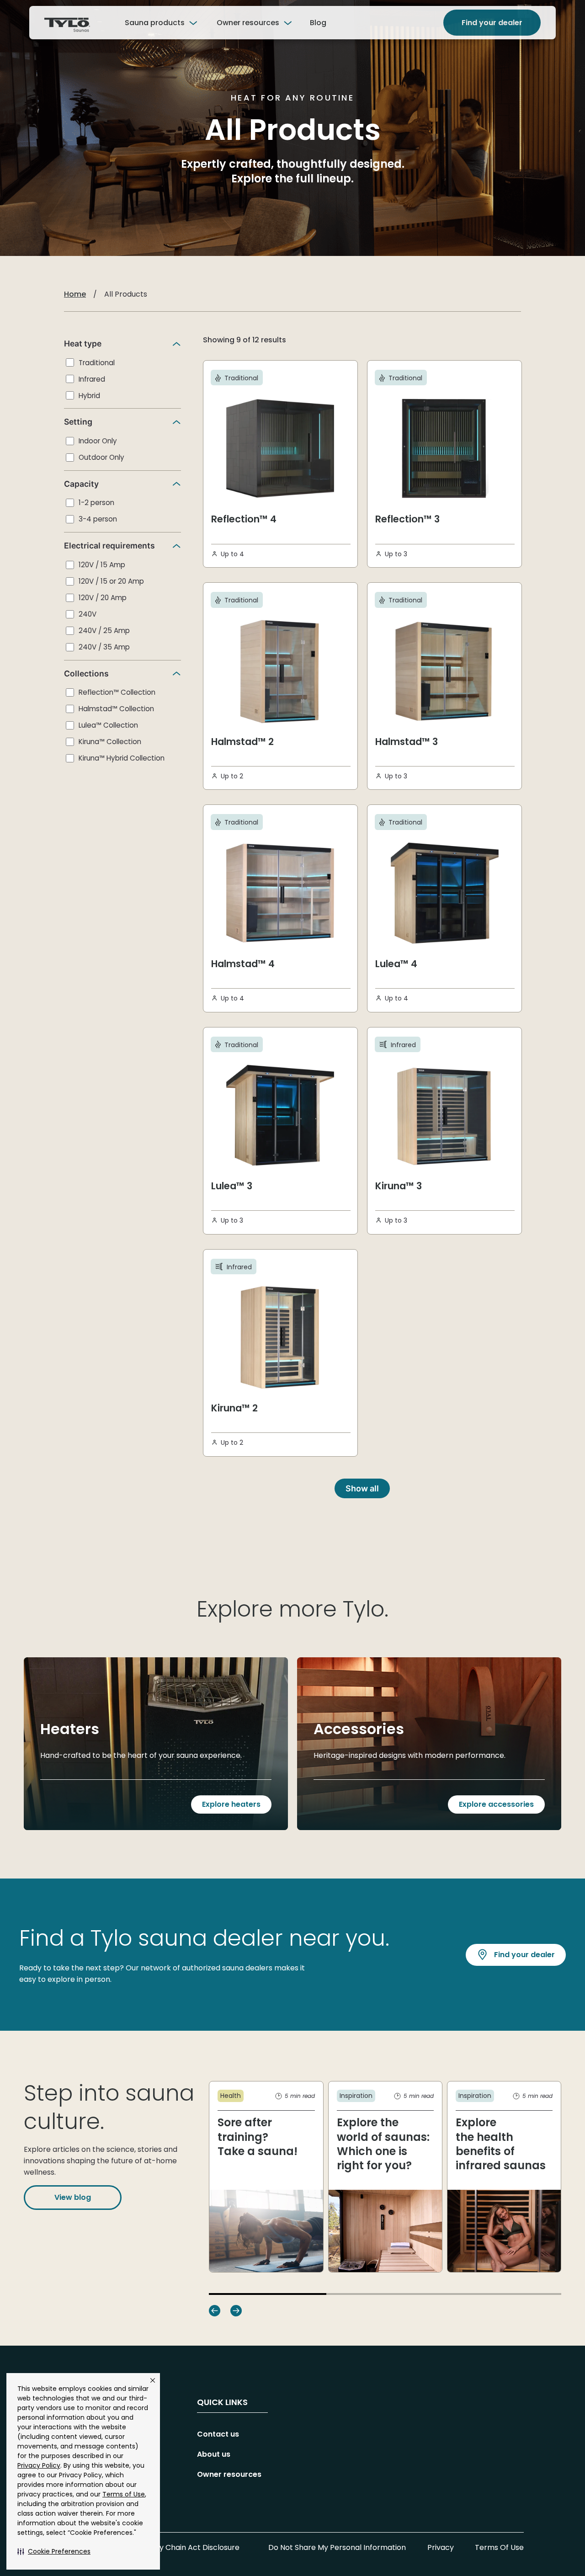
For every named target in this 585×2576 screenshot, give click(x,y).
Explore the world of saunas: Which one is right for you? (383, 2144)
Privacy (441, 2547)
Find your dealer (492, 23)
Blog (318, 23)
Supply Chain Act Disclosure (189, 2547)
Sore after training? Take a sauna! (258, 2137)
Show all (362, 1488)
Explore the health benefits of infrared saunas (501, 2144)
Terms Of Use (499, 2547)
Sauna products (155, 23)
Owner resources (248, 23)
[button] (54, 2551)
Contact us (218, 2434)
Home (75, 294)
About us (214, 2454)
